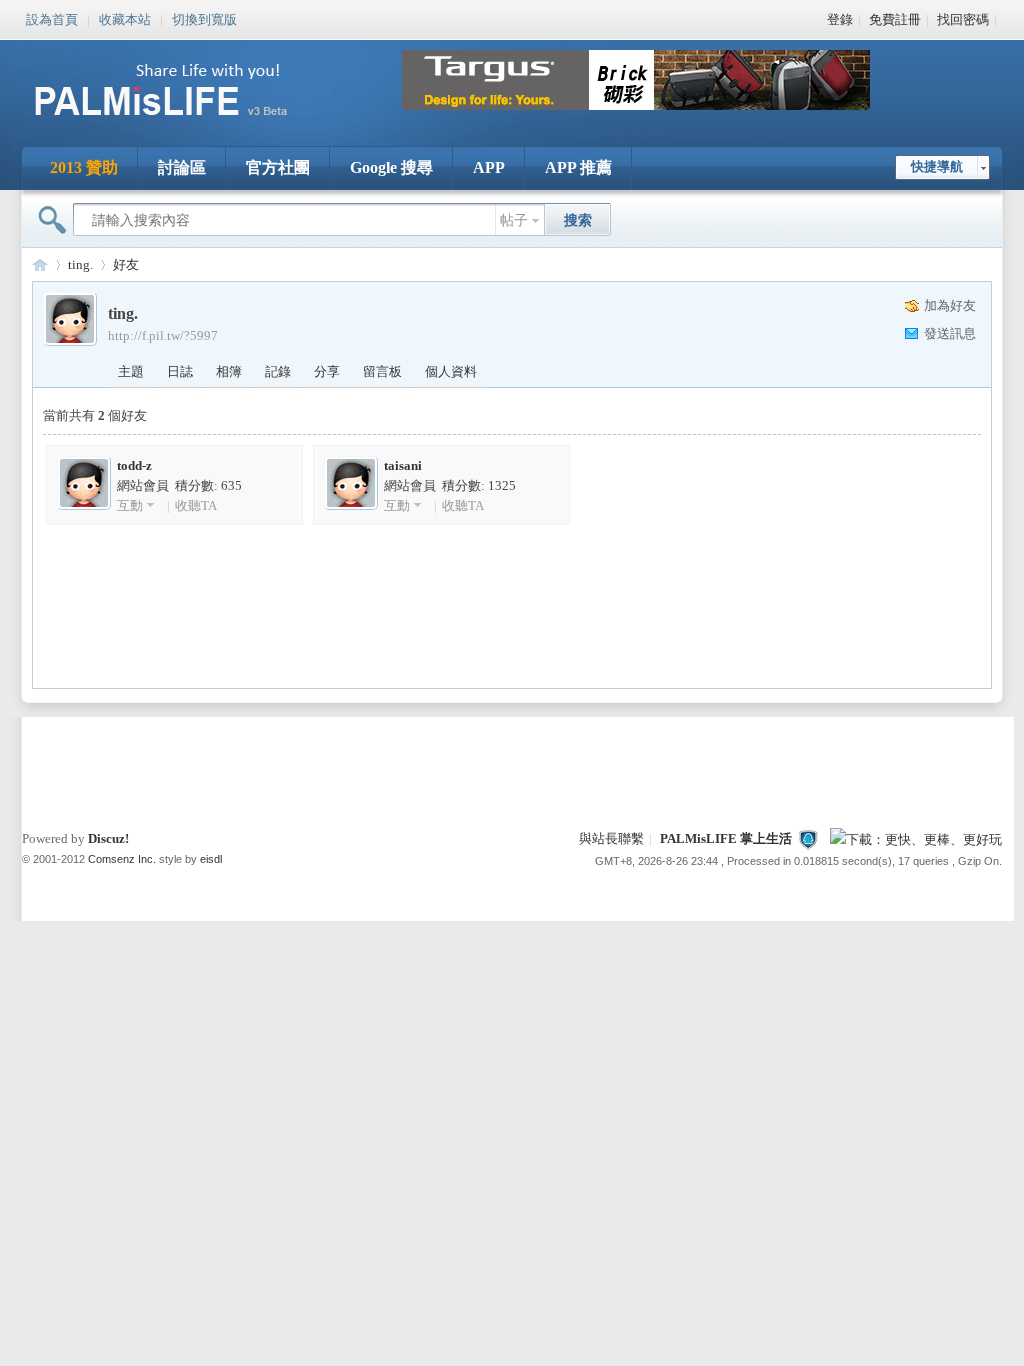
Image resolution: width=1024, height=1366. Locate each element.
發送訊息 (950, 333)
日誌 (180, 371)
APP (489, 167)
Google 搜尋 (391, 167)
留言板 (382, 371)
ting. (80, 264)
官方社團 (278, 167)
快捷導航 (937, 166)
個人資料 (451, 371)
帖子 (514, 220)
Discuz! (108, 838)
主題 (131, 371)
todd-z (134, 465)
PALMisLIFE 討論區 (40, 264)
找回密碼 (963, 19)
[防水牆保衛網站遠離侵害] (808, 838)
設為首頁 (52, 18)
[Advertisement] (512, 767)
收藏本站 (125, 18)
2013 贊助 (84, 167)
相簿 (229, 371)
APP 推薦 (578, 167)
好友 (126, 264)
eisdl (211, 859)
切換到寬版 (204, 18)
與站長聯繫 (611, 838)
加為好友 (950, 305)
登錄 (840, 19)
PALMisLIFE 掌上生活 (726, 838)
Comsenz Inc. (122, 859)
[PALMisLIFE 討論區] (182, 123)
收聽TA (196, 505)
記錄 (278, 371)
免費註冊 (895, 19)
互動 (130, 505)
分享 (327, 371)
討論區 (182, 167)
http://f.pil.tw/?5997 (163, 335)
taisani (403, 465)
